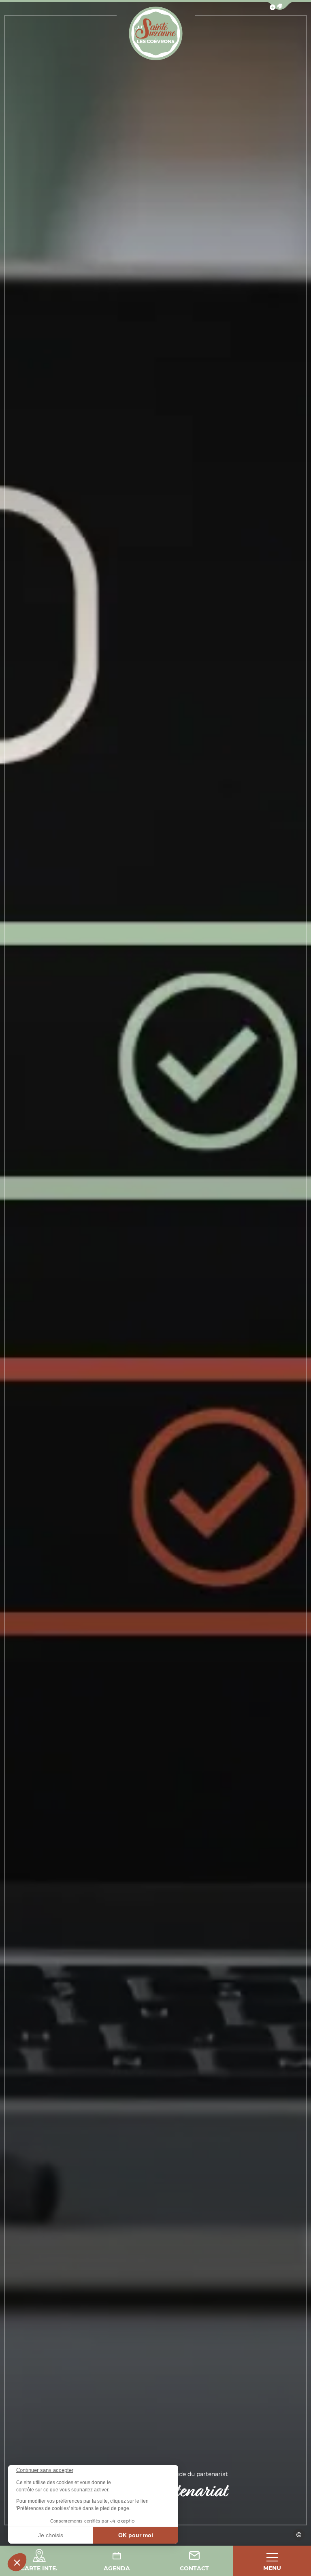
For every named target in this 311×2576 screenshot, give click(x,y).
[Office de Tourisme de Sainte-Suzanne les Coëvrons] (156, 33)
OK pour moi (136, 2535)
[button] (17, 2562)
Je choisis (51, 2535)
